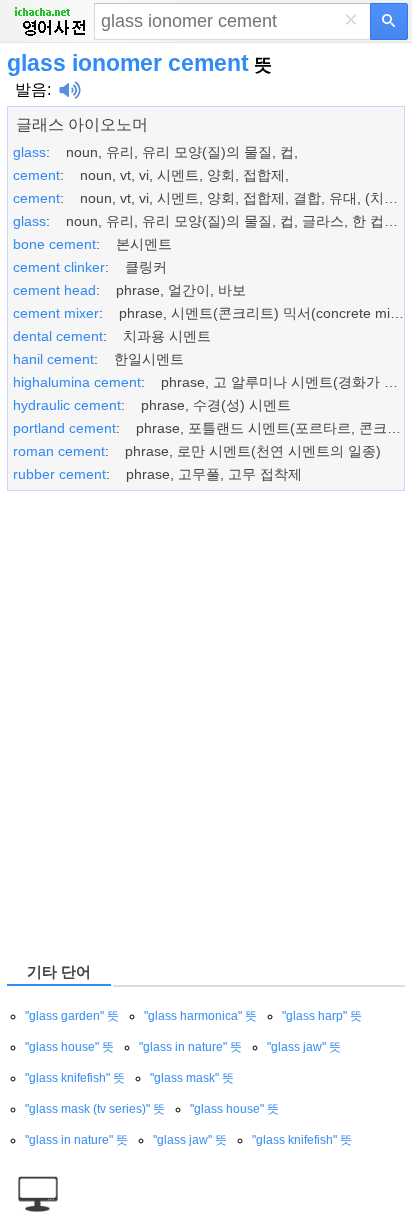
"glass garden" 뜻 (72, 1016)
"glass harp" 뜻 (322, 1016)
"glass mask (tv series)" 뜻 (95, 1109)
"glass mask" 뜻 (192, 1078)
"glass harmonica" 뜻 (200, 1016)
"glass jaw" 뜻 (304, 1047)
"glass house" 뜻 (69, 1047)
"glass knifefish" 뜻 (75, 1078)
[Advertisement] (206, 725)
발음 (31, 89)
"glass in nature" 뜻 (190, 1047)
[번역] (389, 21)
